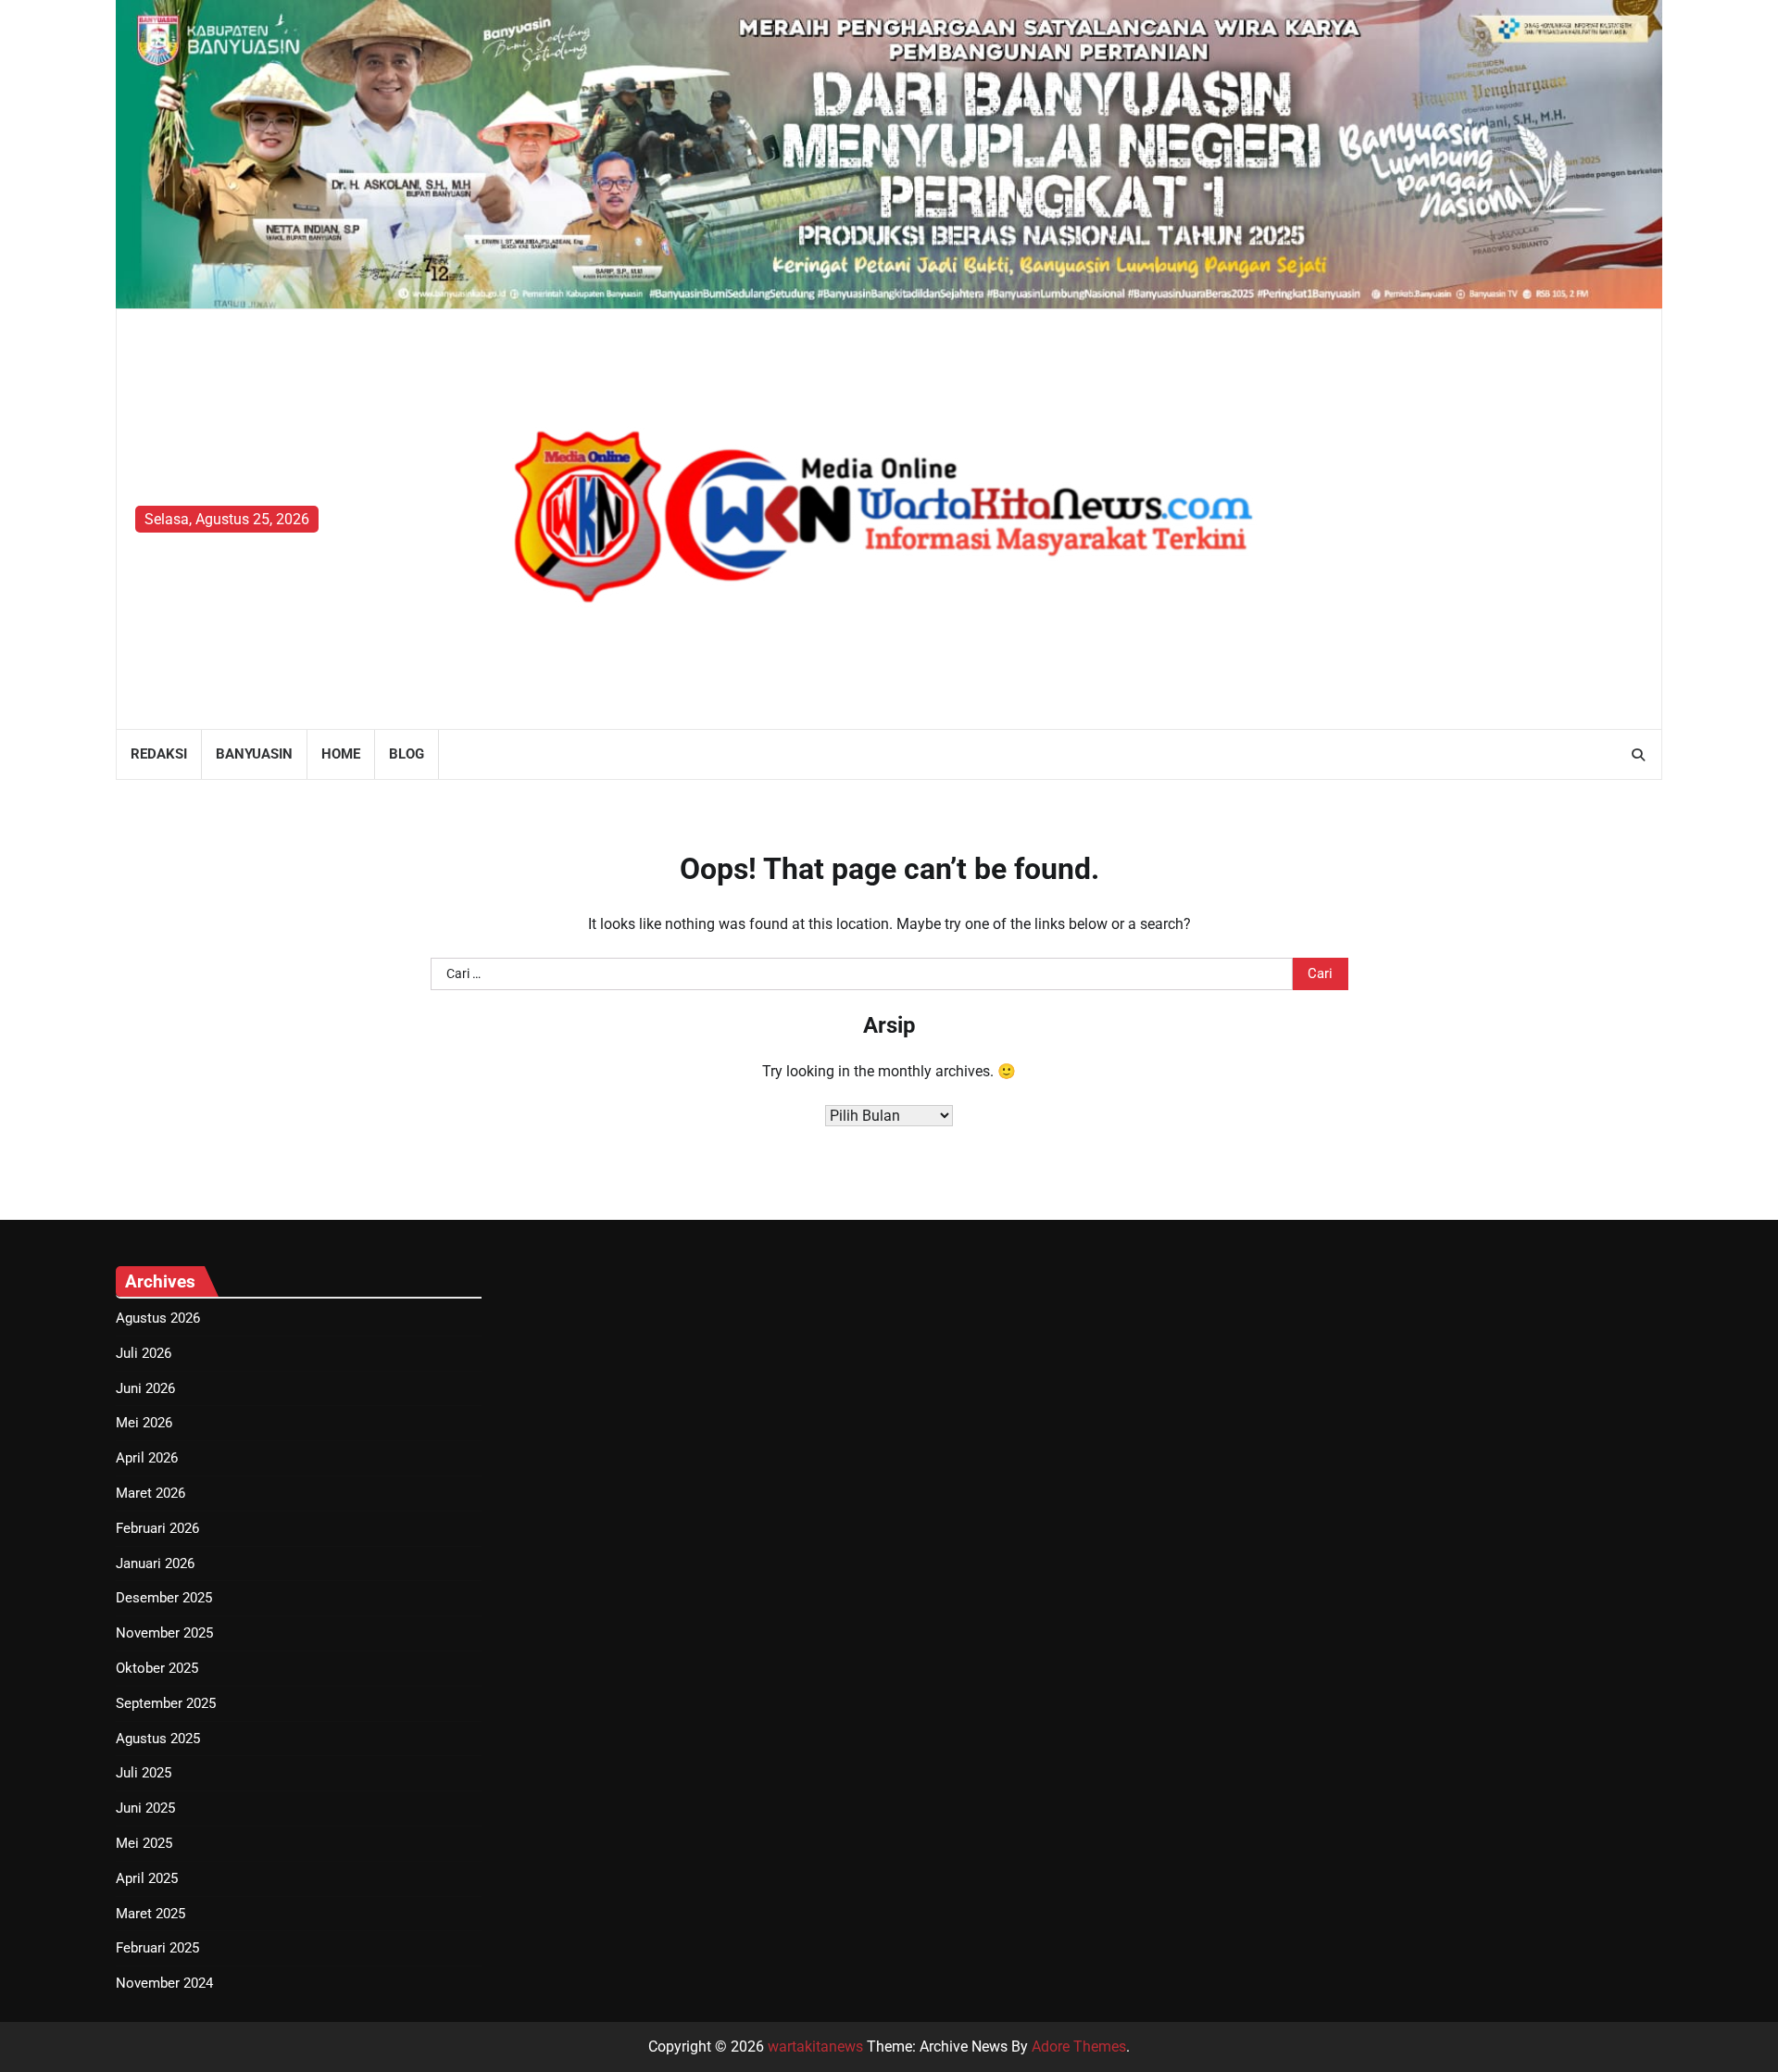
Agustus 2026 (158, 1318)
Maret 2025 (150, 1914)
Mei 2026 (144, 1423)
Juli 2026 (144, 1353)
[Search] (1638, 755)
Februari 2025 (157, 1948)
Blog (407, 754)
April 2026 (147, 1458)
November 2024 (164, 1983)
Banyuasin (254, 754)
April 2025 (147, 1878)
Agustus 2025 (158, 1739)
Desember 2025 (164, 1598)
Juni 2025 (145, 1808)
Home (341, 754)
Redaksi (159, 754)
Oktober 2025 (157, 1668)
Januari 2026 (155, 1563)
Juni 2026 (145, 1388)
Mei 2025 (144, 1843)
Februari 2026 (157, 1528)
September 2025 (166, 1703)
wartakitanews (815, 2047)
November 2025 (164, 1633)
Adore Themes (1079, 2047)
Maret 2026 (150, 1493)
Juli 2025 (144, 1773)
